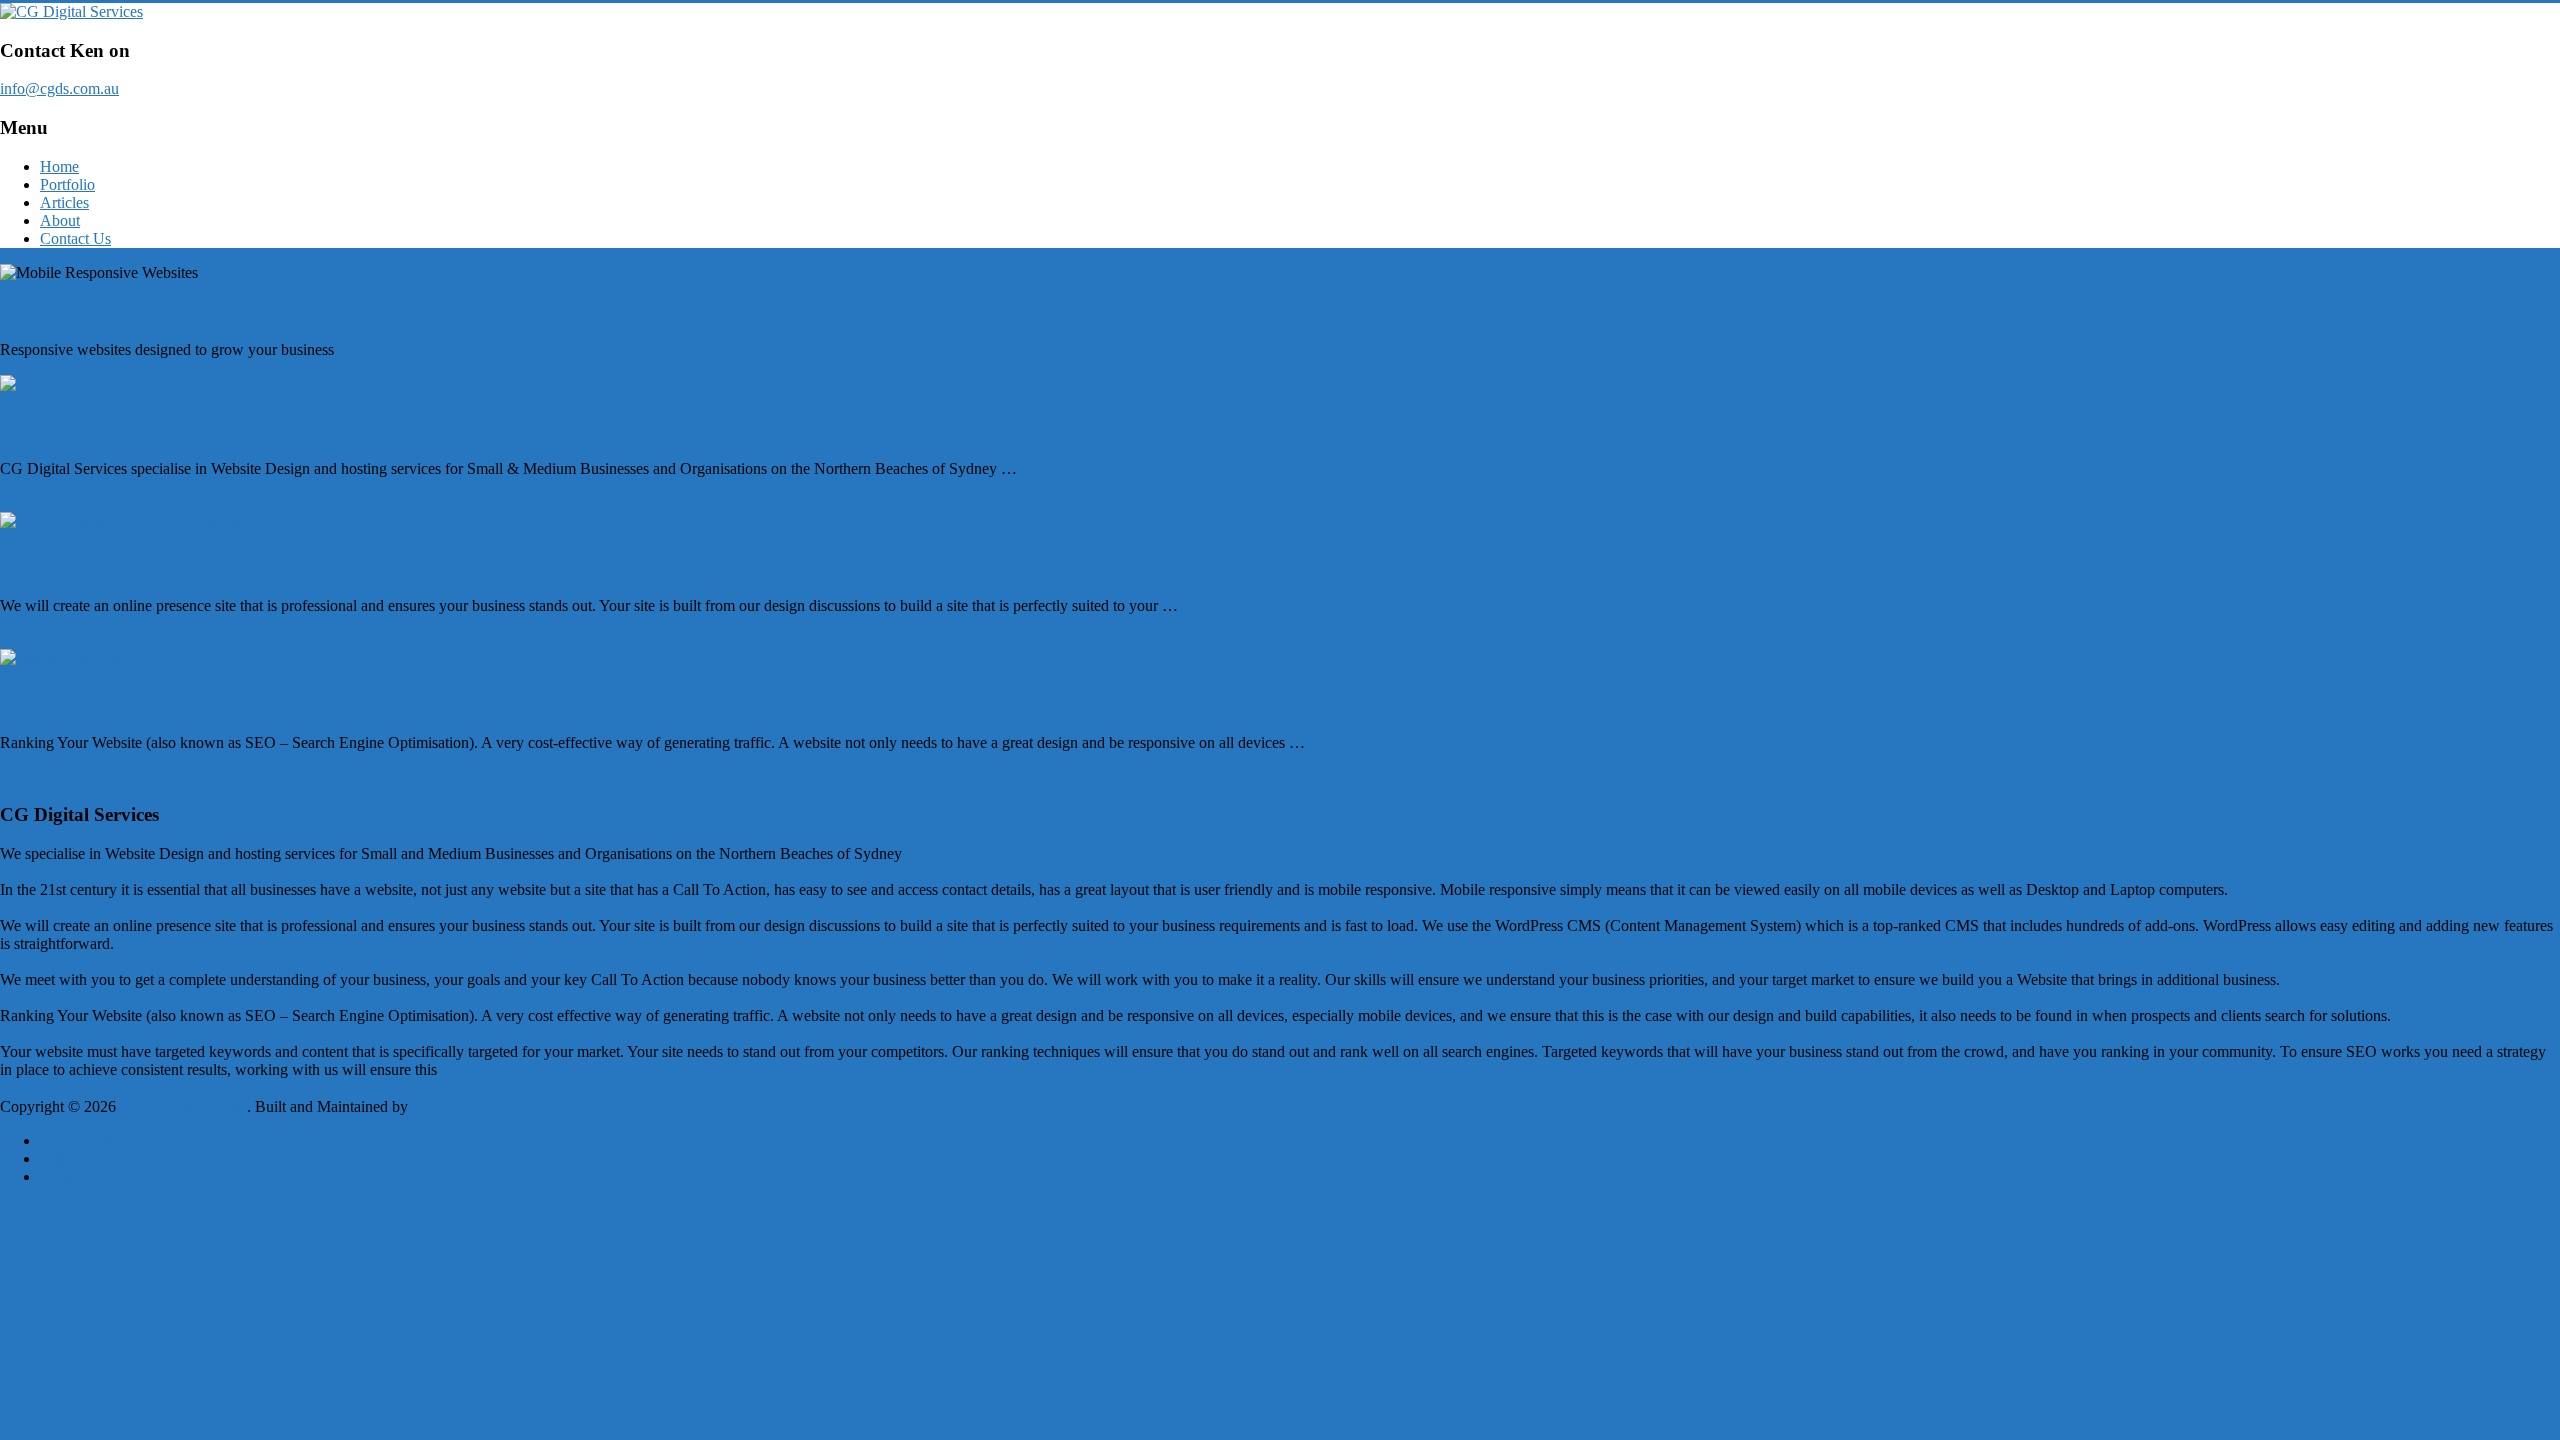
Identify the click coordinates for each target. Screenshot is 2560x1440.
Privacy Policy (86, 1140)
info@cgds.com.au (59, 88)
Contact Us (75, 238)
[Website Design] (1280, 384)
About (60, 220)
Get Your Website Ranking (137, 700)
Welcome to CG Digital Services (129, 311)
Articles (64, 202)
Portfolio (67, 184)
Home (59, 166)
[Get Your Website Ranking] (1280, 658)
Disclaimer (74, 1176)
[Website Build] (1280, 521)
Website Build (72, 563)
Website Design (78, 426)
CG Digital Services (478, 1106)
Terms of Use (82, 1158)
